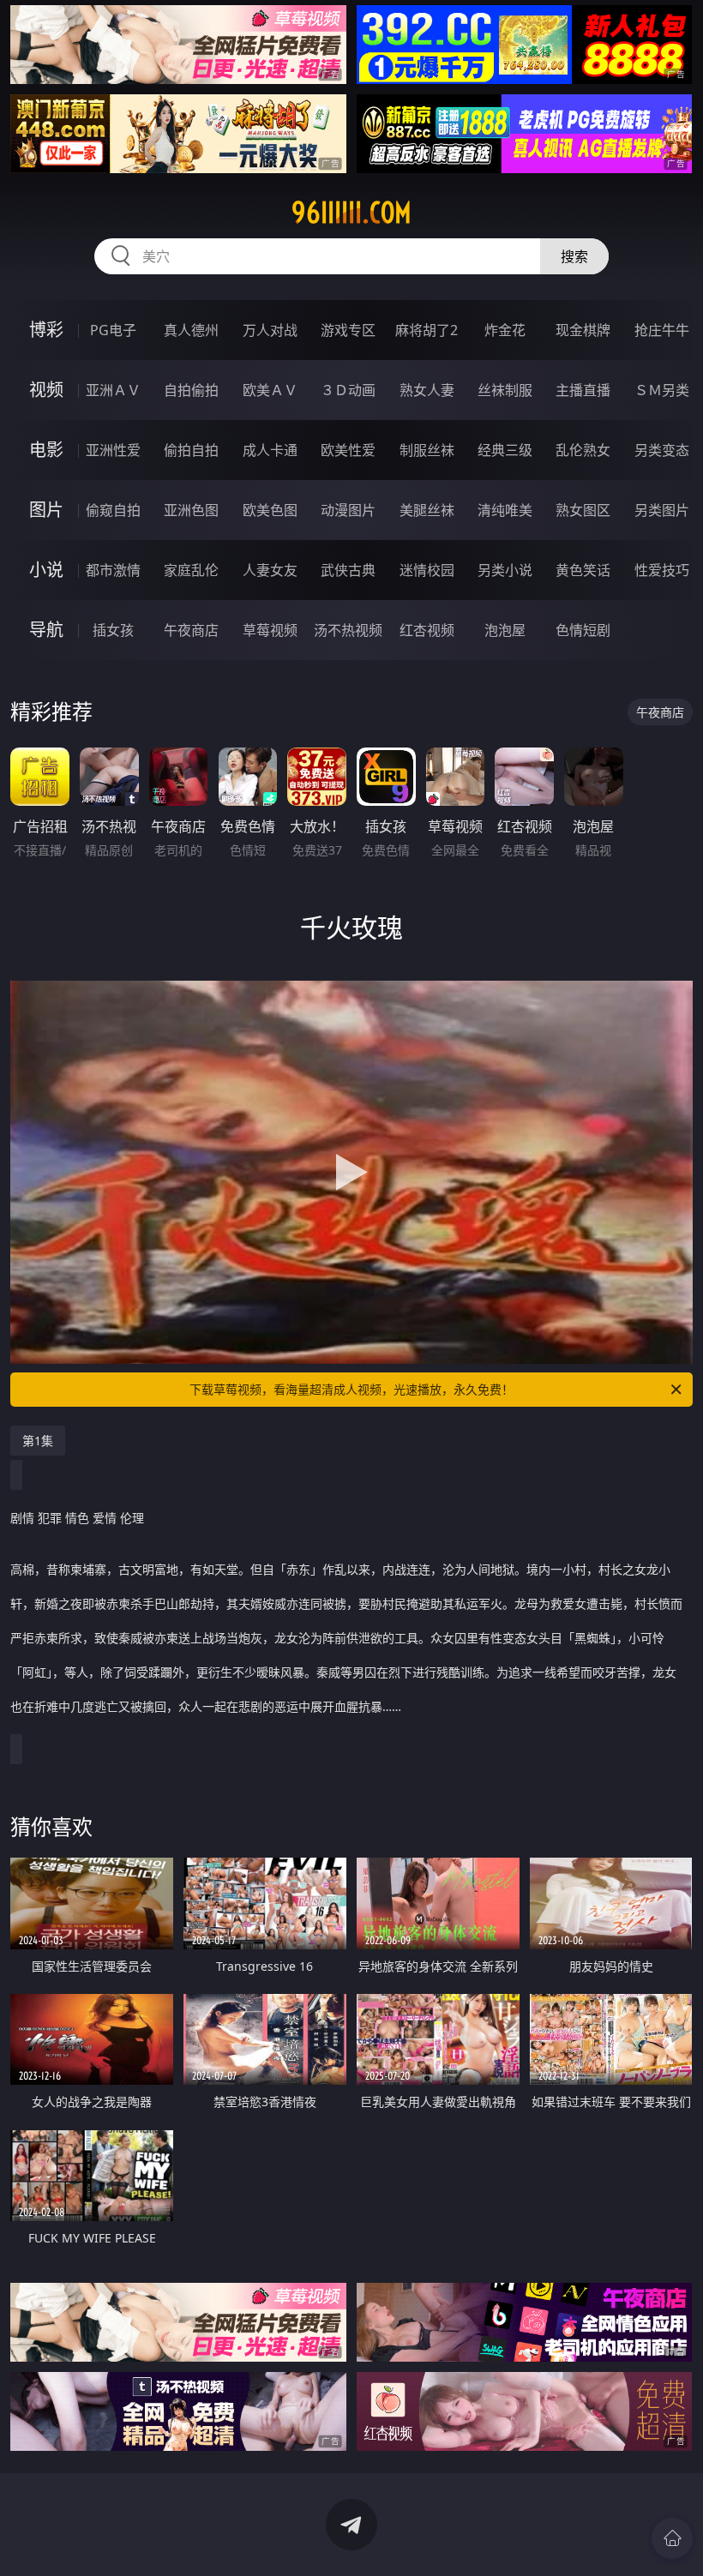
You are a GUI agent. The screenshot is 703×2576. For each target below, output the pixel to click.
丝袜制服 (505, 390)
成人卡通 (270, 450)
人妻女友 (270, 570)
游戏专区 (348, 330)
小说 (46, 570)
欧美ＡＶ (270, 390)
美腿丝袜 (427, 510)
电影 (46, 450)
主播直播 (583, 390)
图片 (46, 510)
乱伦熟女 (583, 450)
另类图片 (662, 510)
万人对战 (270, 330)
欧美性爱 (348, 450)
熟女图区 (583, 510)
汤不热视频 (348, 630)
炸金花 (505, 330)
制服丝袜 (427, 450)
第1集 (38, 1441)
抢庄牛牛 (662, 330)
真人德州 (191, 330)
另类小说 (505, 570)
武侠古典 (348, 570)
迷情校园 (427, 570)
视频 (46, 390)
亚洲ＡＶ (113, 390)
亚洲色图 (191, 510)
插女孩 (113, 630)
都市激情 (113, 570)
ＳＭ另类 (662, 390)
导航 (46, 630)
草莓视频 (270, 630)
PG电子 (113, 330)
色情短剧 (583, 630)
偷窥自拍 (113, 510)
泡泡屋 (505, 630)
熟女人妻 (427, 390)
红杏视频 (427, 630)
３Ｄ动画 (348, 390)
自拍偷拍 (191, 390)
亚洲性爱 (113, 450)
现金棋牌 (583, 330)
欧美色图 (270, 510)
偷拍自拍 (191, 450)
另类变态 (662, 450)
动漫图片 (348, 510)
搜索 (574, 256)
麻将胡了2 (427, 330)
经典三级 (505, 450)
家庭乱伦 (191, 570)
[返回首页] (672, 2538)
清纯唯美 (505, 510)
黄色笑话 (583, 570)
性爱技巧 (662, 570)
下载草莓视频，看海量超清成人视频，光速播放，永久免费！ (351, 1389)
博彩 (46, 330)
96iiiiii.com (351, 213)
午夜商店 (191, 630)
